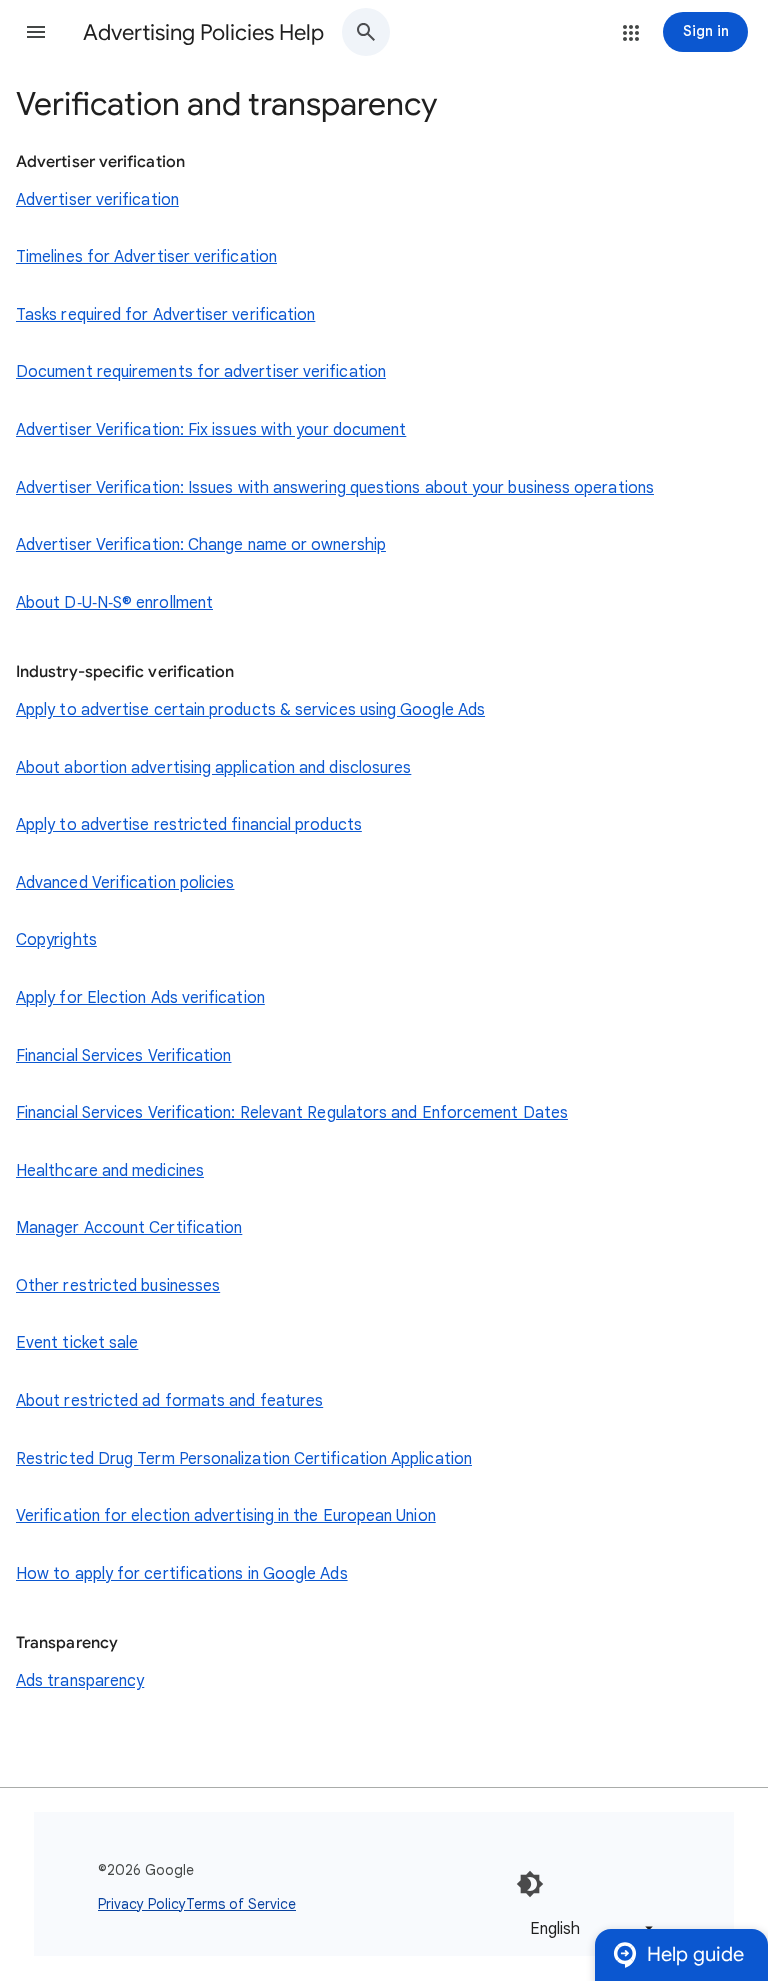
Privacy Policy (142, 1904)
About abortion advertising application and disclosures (213, 768)
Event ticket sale (77, 1343)
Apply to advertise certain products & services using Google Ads (250, 710)
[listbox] (588, 1928)
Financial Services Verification (123, 1056)
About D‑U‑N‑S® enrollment (114, 603)
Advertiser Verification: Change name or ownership (201, 545)
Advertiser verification (97, 200)
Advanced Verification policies (125, 883)
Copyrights (56, 940)
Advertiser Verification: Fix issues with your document (211, 430)
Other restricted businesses (118, 1286)
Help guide (695, 1954)
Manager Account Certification (129, 1228)
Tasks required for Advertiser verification (165, 315)
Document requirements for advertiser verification (201, 372)
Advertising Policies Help (203, 32)
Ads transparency (80, 1681)
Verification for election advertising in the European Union (226, 1516)
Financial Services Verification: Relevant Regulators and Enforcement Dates (292, 1113)
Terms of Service (241, 1904)
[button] (36, 32)
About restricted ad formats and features (169, 1401)
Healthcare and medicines (110, 1171)
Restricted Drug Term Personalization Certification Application (244, 1459)
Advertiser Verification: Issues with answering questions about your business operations (335, 488)
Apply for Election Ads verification (140, 998)
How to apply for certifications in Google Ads (182, 1574)
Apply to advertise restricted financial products (189, 825)
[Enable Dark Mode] (530, 1884)
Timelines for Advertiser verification (146, 257)
